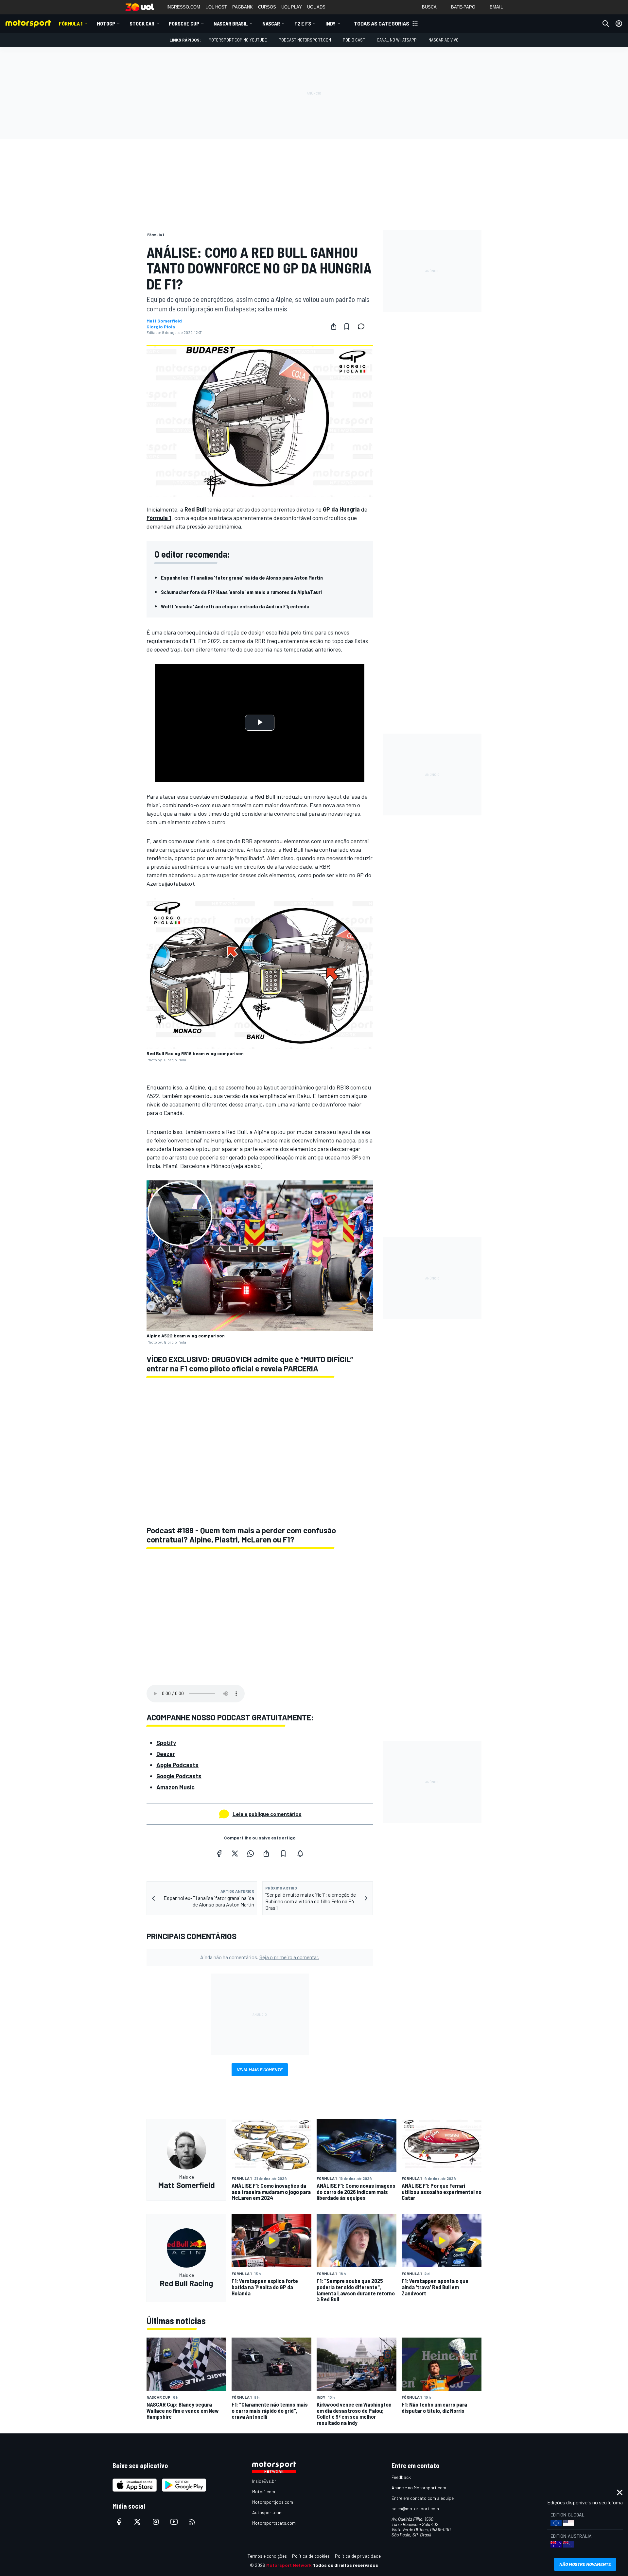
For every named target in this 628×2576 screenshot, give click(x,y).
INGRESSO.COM (183, 7)
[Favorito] (347, 326)
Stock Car (142, 23)
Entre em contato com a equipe (423, 2498)
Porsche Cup (184, 23)
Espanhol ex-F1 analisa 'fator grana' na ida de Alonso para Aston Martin (242, 577)
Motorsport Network (289, 2565)
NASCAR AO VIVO (444, 40)
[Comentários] (363, 326)
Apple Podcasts (177, 1765)
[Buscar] (606, 24)
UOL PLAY (292, 7)
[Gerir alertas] (300, 1854)
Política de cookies (311, 2556)
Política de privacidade (358, 2556)
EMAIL (496, 7)
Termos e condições (267, 2556)
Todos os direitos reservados (345, 2565)
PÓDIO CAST (354, 40)
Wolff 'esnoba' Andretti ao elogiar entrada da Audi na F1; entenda (235, 606)
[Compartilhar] (334, 326)
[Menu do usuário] (619, 24)
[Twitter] (235, 1854)
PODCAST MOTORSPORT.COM (305, 40)
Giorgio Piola (161, 327)
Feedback (401, 2477)
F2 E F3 (303, 23)
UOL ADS (316, 7)
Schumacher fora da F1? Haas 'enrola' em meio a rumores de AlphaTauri (241, 592)
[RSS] (192, 2522)
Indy (331, 23)
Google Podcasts (179, 1776)
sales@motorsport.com (415, 2508)
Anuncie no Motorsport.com (419, 2488)
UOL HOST (216, 7)
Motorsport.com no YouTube (238, 40)
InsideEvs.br (264, 2481)
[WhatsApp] (251, 1854)
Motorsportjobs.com (273, 2502)
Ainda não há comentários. (260, 1957)
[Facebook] (219, 1854)
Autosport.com (267, 2512)
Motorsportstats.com (274, 2523)
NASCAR (271, 23)
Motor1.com (264, 2491)
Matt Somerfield (164, 321)
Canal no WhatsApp (397, 40)
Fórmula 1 (71, 23)
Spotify (166, 1743)
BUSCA (429, 7)
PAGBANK (243, 7)
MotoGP (106, 23)
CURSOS (267, 7)
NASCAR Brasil (231, 23)
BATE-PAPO (463, 7)
